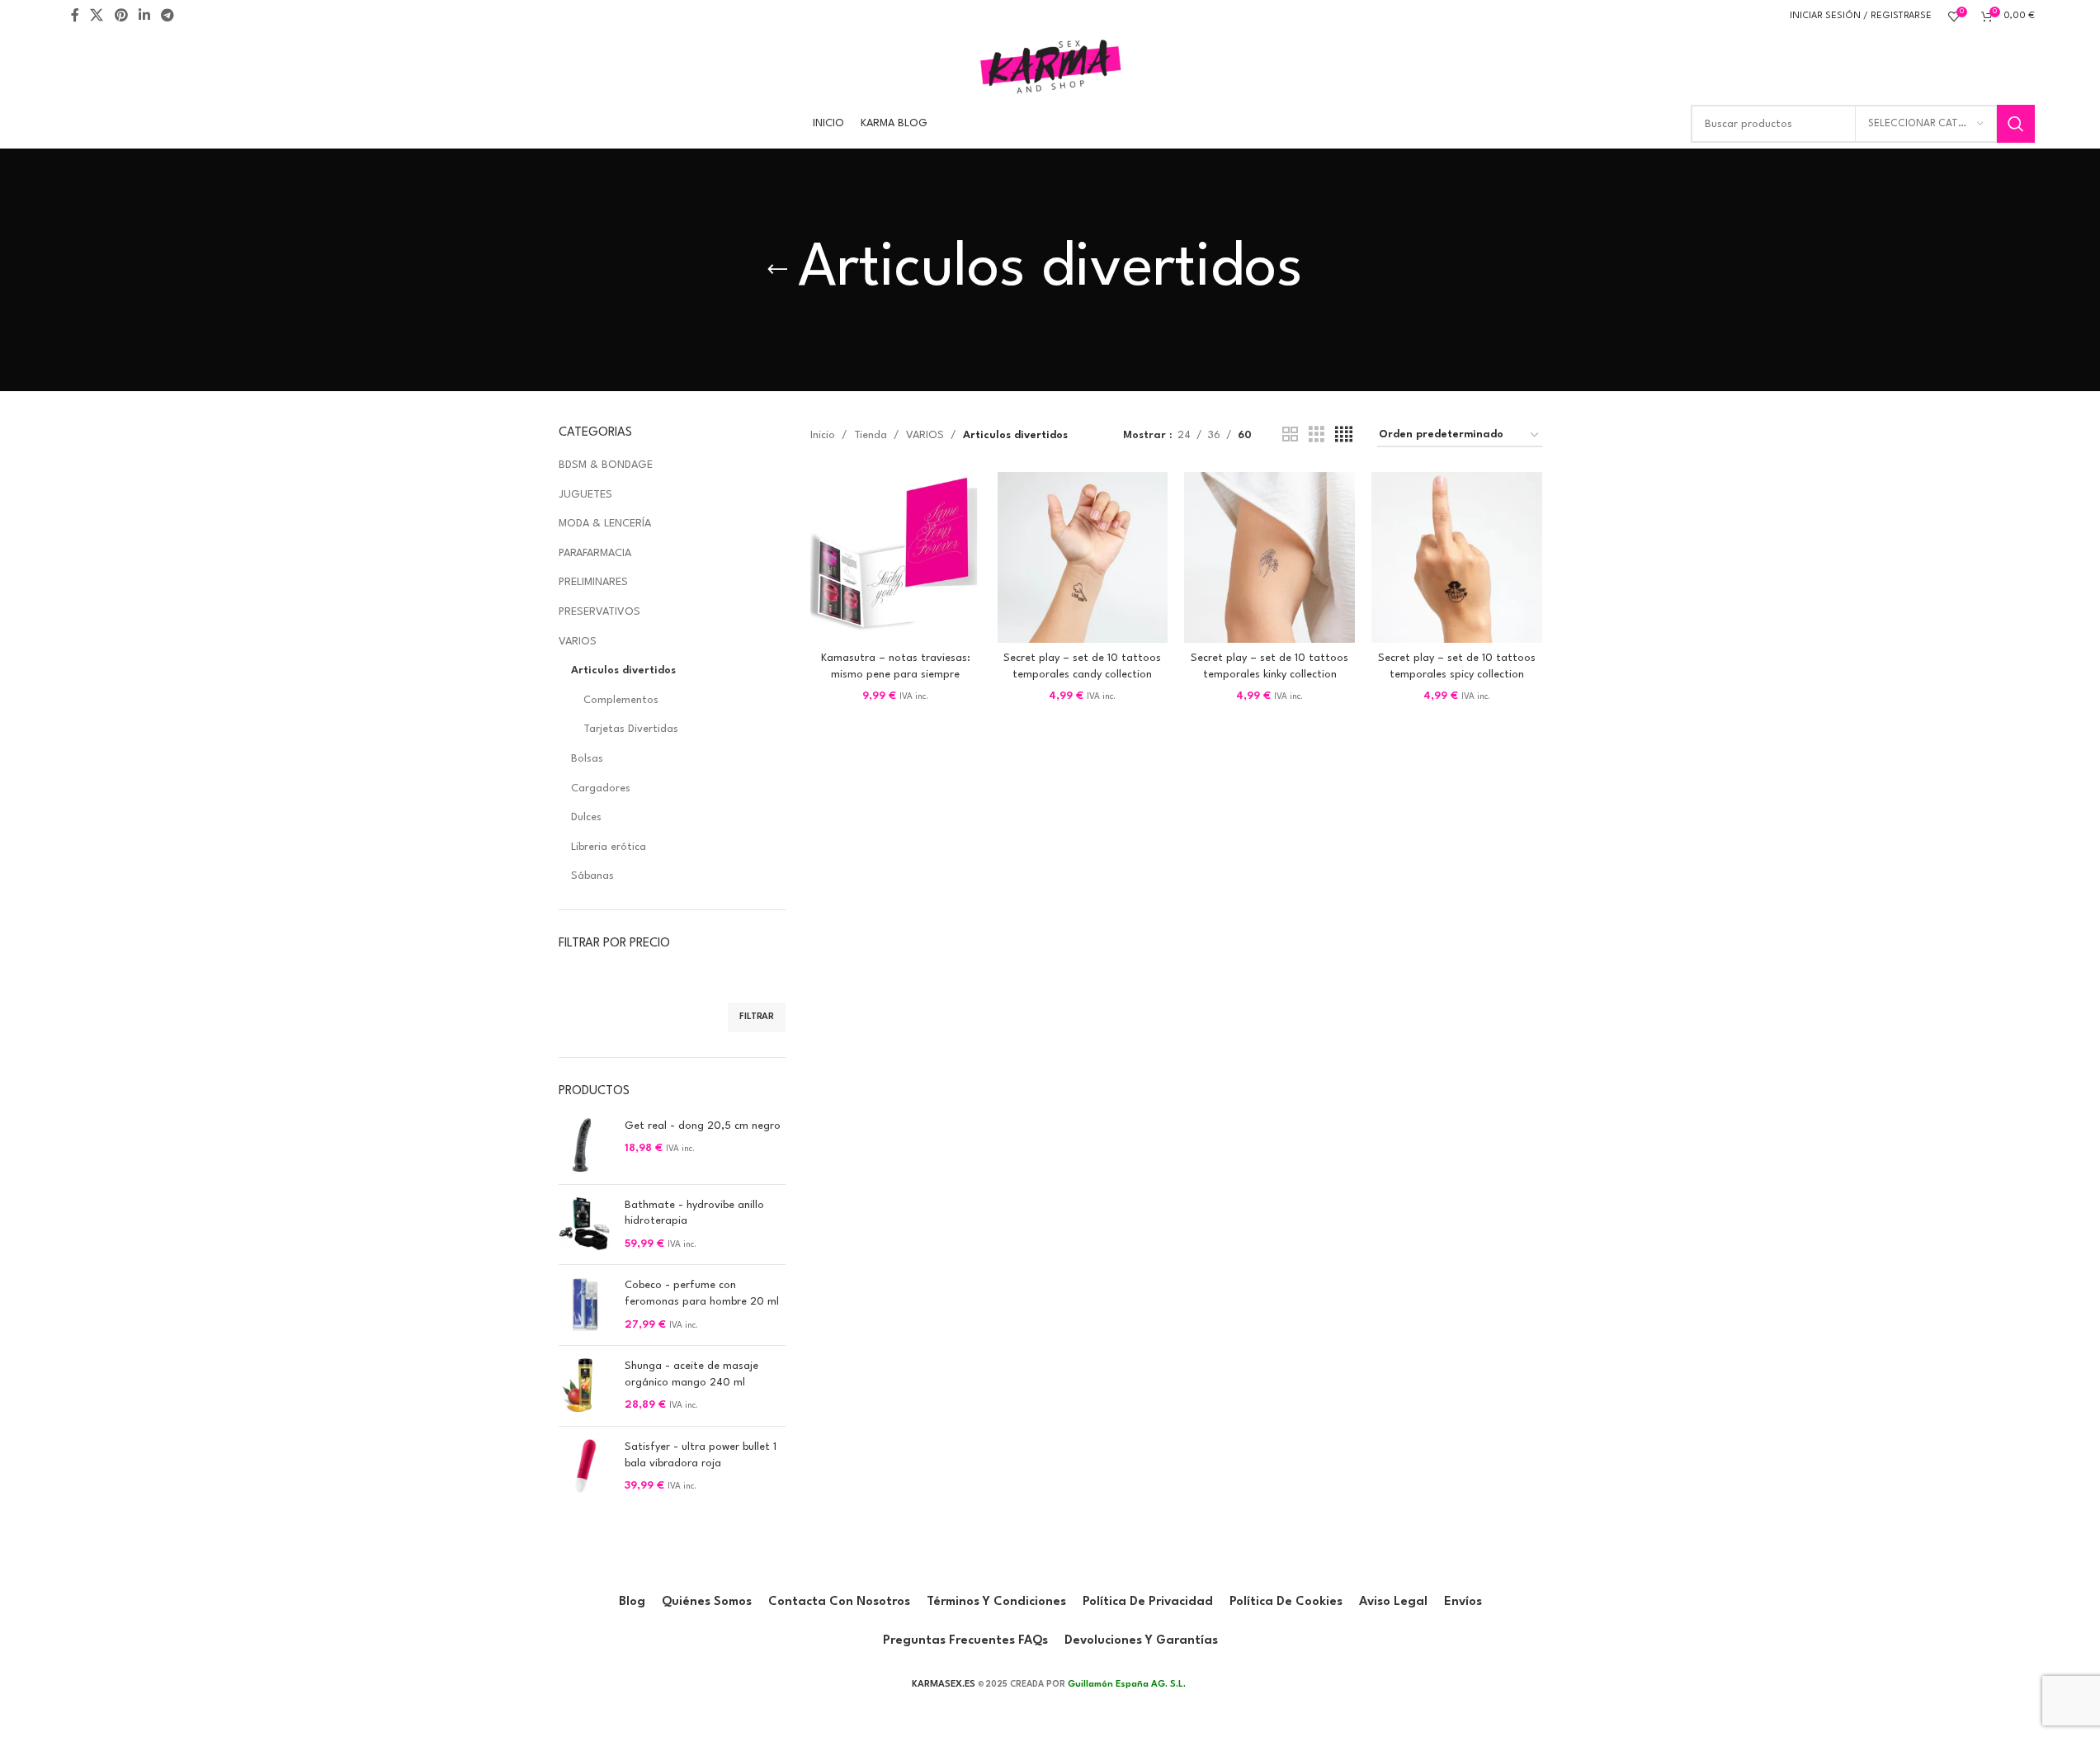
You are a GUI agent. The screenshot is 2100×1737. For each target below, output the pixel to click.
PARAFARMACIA (595, 553)
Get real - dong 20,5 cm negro (703, 1126)
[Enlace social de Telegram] (168, 16)
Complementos (621, 700)
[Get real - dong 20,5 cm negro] (585, 1145)
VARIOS (578, 642)
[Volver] (777, 270)
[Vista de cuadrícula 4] (1344, 435)
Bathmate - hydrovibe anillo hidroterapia (694, 1213)
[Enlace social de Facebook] (75, 16)
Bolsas (587, 759)
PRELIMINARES (593, 582)
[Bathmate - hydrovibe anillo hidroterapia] (585, 1225)
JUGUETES (585, 495)
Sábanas (592, 876)
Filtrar (757, 1017)
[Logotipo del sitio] (1050, 66)
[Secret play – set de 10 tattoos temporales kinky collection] (1269, 557)
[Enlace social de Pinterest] (121, 16)
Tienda (871, 435)
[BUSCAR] (2016, 124)
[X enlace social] (97, 16)
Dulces (586, 817)
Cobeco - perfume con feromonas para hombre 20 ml (702, 1293)
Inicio (823, 435)
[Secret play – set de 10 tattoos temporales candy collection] (1083, 557)
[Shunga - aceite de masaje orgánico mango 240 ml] (585, 1386)
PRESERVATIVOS (599, 612)
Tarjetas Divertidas (631, 729)
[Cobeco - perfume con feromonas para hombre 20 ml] (585, 1305)
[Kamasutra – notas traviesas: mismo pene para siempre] (896, 557)
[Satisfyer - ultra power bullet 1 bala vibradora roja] (585, 1467)
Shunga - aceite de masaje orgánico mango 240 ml (691, 1374)
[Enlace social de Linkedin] (144, 16)
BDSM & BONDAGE (606, 465)
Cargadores (601, 788)
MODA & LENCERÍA (605, 524)
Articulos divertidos (623, 670)
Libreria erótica (609, 847)
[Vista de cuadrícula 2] (1290, 435)
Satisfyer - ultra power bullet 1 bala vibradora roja (701, 1455)
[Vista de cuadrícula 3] (1317, 435)
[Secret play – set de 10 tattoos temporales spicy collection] (1457, 557)
